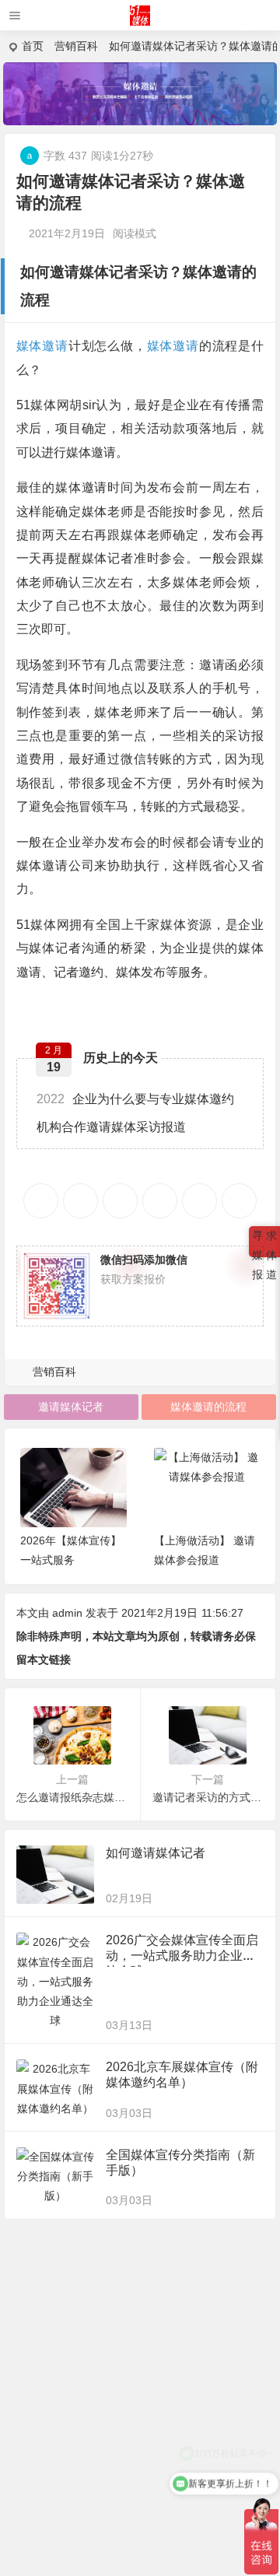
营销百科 (76, 46)
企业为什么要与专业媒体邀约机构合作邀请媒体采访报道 (135, 1113)
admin (67, 1613)
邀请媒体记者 (71, 1407)
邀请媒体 (79, 272)
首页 (33, 46)
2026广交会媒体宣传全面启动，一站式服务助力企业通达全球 (182, 1956)
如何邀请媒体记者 (156, 1853)
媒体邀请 (212, 272)
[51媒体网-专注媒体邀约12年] (140, 21)
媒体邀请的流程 (208, 1407)
